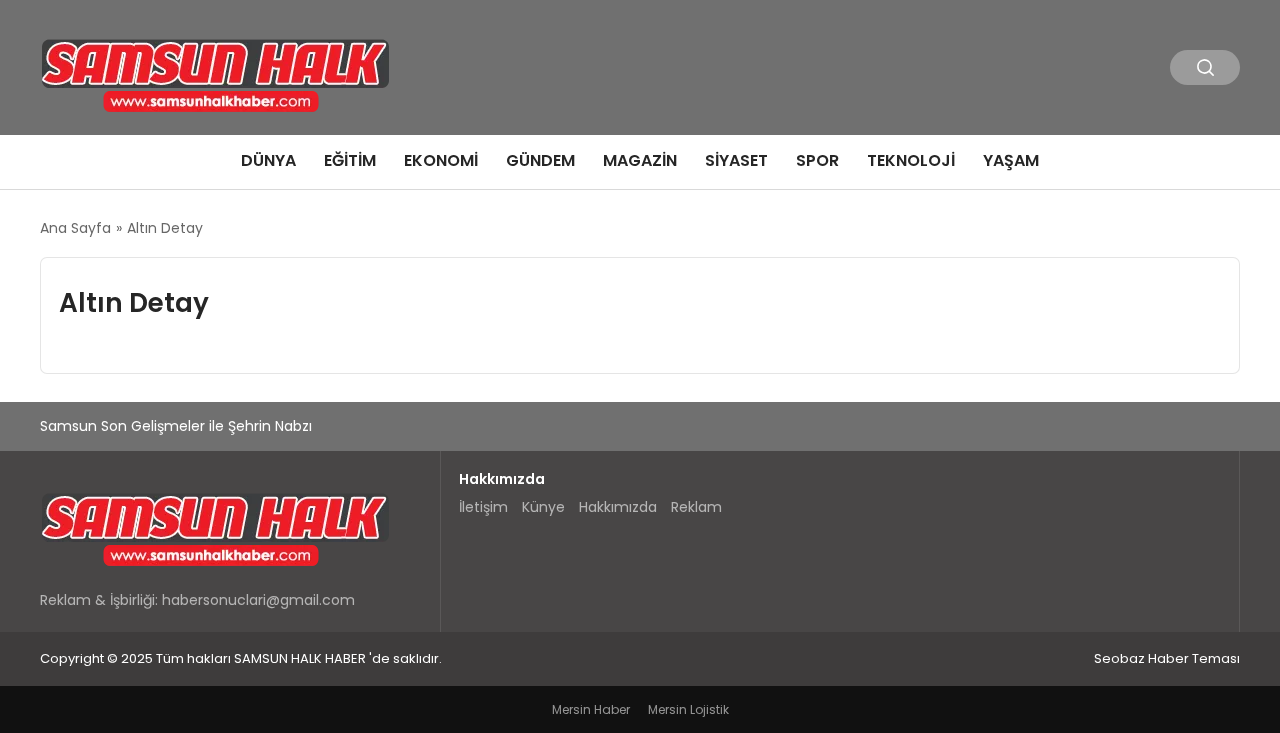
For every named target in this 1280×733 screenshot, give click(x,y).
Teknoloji (911, 160)
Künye (543, 507)
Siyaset (736, 160)
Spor (817, 160)
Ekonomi (441, 160)
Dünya (268, 160)
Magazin (640, 160)
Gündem (540, 160)
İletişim (483, 507)
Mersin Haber (591, 709)
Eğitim (350, 160)
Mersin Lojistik (688, 709)
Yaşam (1011, 160)
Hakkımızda (618, 507)
